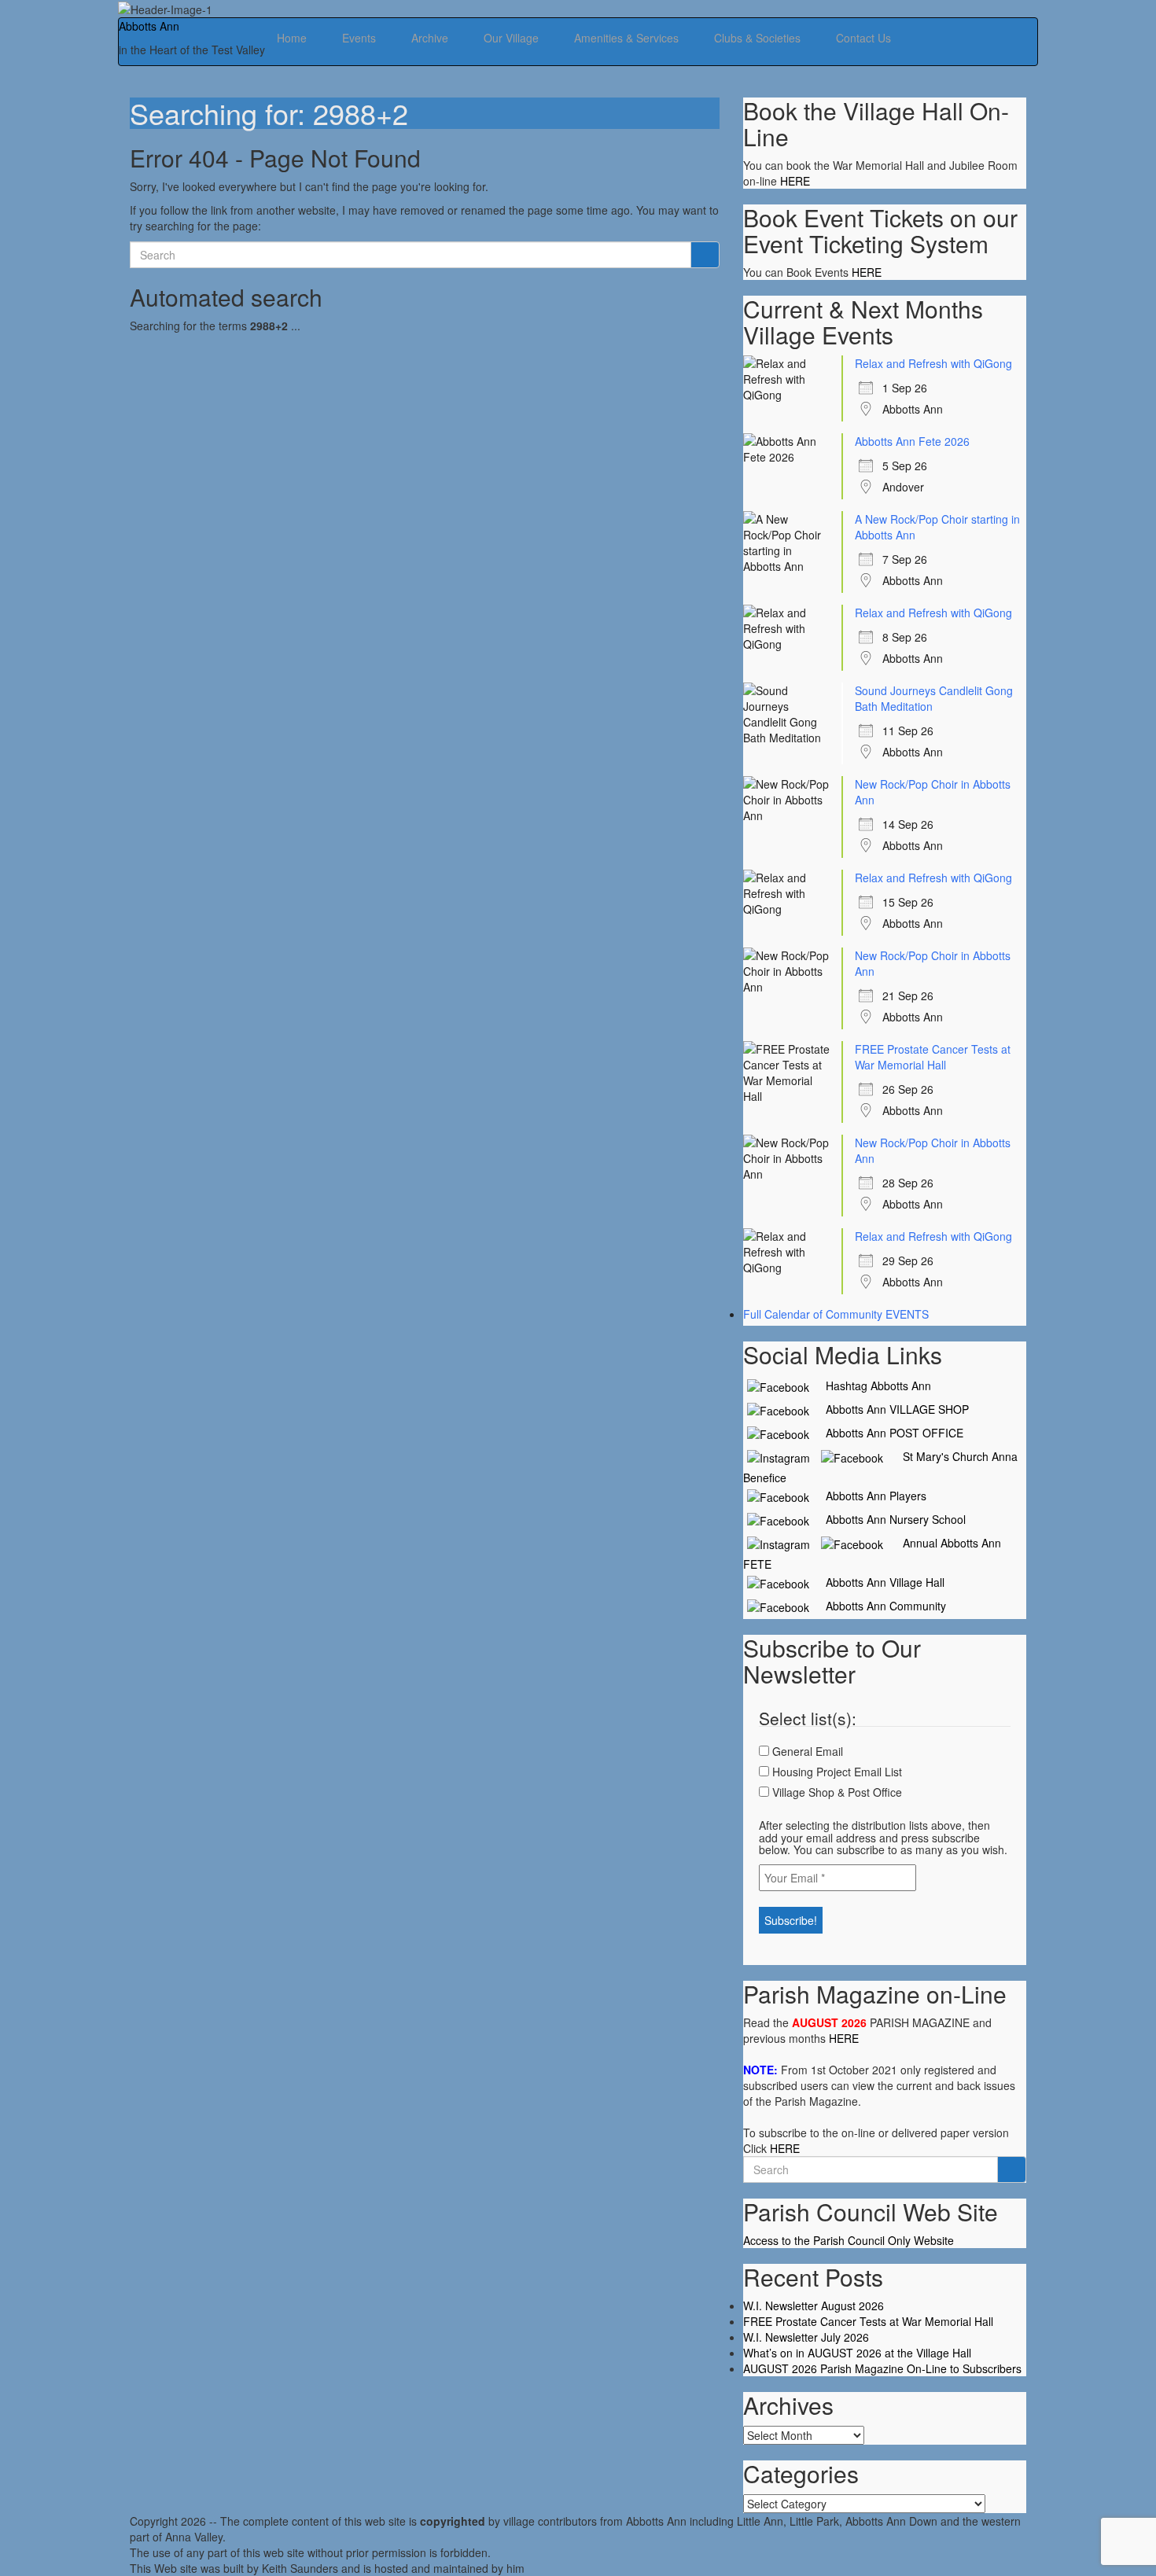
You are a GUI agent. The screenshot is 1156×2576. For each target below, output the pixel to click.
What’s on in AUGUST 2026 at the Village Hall (857, 2353)
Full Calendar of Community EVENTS (836, 1314)
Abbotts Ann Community (880, 1606)
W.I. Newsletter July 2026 (806, 2337)
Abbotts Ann (149, 26)
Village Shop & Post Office (836, 1792)
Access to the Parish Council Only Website (849, 2240)
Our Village (513, 38)
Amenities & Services (628, 38)
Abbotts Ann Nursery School (889, 1519)
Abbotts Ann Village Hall (879, 1582)
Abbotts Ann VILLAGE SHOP (891, 1409)
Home (293, 38)
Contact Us (863, 38)
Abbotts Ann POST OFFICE (888, 1433)
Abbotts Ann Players (870, 1496)
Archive (431, 38)
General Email (806, 1751)
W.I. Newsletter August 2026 (814, 2306)
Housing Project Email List (836, 1772)
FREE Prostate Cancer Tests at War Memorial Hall (933, 1057)
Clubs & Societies (759, 38)
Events (361, 38)
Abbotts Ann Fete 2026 (912, 441)
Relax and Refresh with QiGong (933, 363)
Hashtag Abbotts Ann (872, 1386)
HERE (795, 181)
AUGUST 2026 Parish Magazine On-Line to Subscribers (882, 2368)
